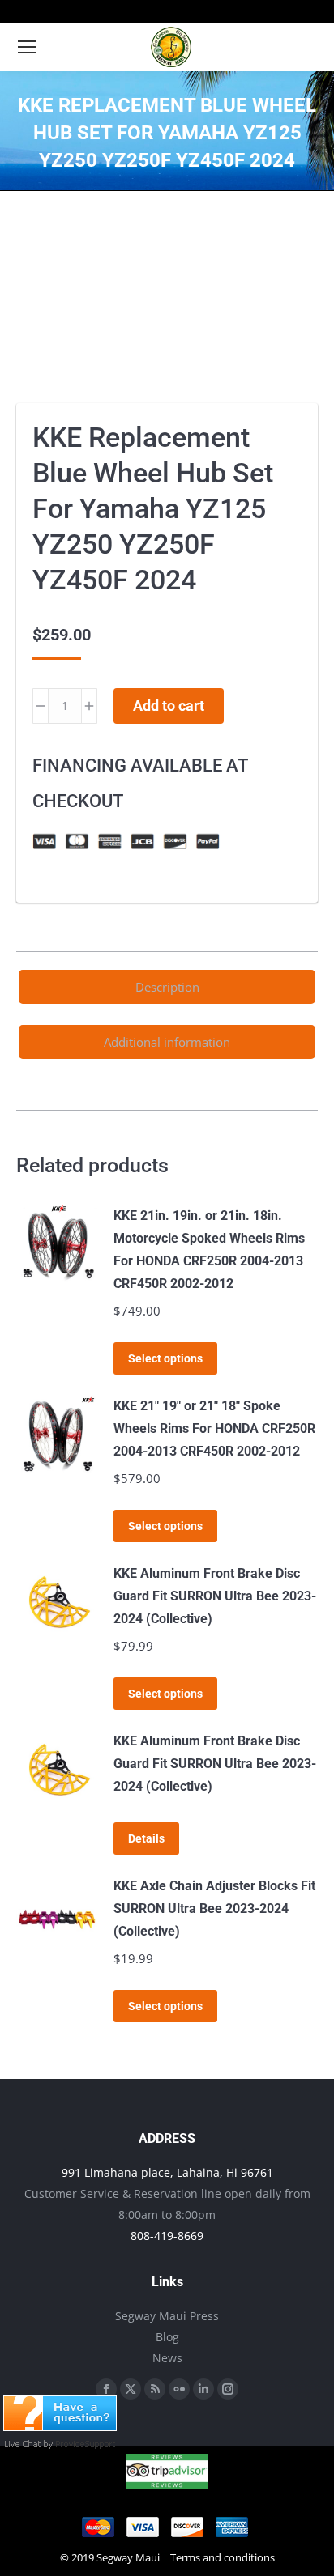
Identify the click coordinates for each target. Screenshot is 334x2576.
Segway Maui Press (167, 2316)
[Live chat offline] (60, 2426)
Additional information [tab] (167, 1042)
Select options (165, 1358)
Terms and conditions (223, 2557)
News (167, 2358)
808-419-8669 (167, 2236)
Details (146, 1838)
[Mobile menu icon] (27, 47)
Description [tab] (167, 987)
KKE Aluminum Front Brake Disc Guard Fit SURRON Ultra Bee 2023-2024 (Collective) (215, 1596)
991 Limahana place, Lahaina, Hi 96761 (167, 2172)
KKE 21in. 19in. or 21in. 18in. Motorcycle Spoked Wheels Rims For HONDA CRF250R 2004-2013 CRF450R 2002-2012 (209, 1250)
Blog (167, 2337)
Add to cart (169, 706)
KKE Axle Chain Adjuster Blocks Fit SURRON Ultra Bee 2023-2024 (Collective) (214, 1909)
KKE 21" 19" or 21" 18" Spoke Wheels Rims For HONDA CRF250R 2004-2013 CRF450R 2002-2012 (214, 1428)
